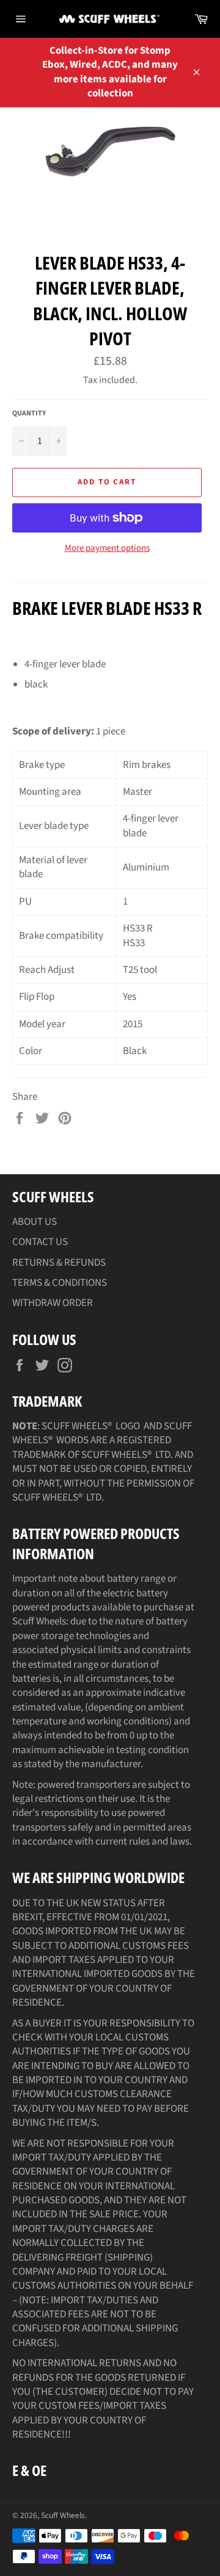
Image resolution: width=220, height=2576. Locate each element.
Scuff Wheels (63, 2515)
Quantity (29, 414)
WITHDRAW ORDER (53, 1303)
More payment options (107, 548)
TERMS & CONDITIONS (60, 1283)
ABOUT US (35, 1222)
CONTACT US (40, 1242)
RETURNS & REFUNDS (59, 1263)
